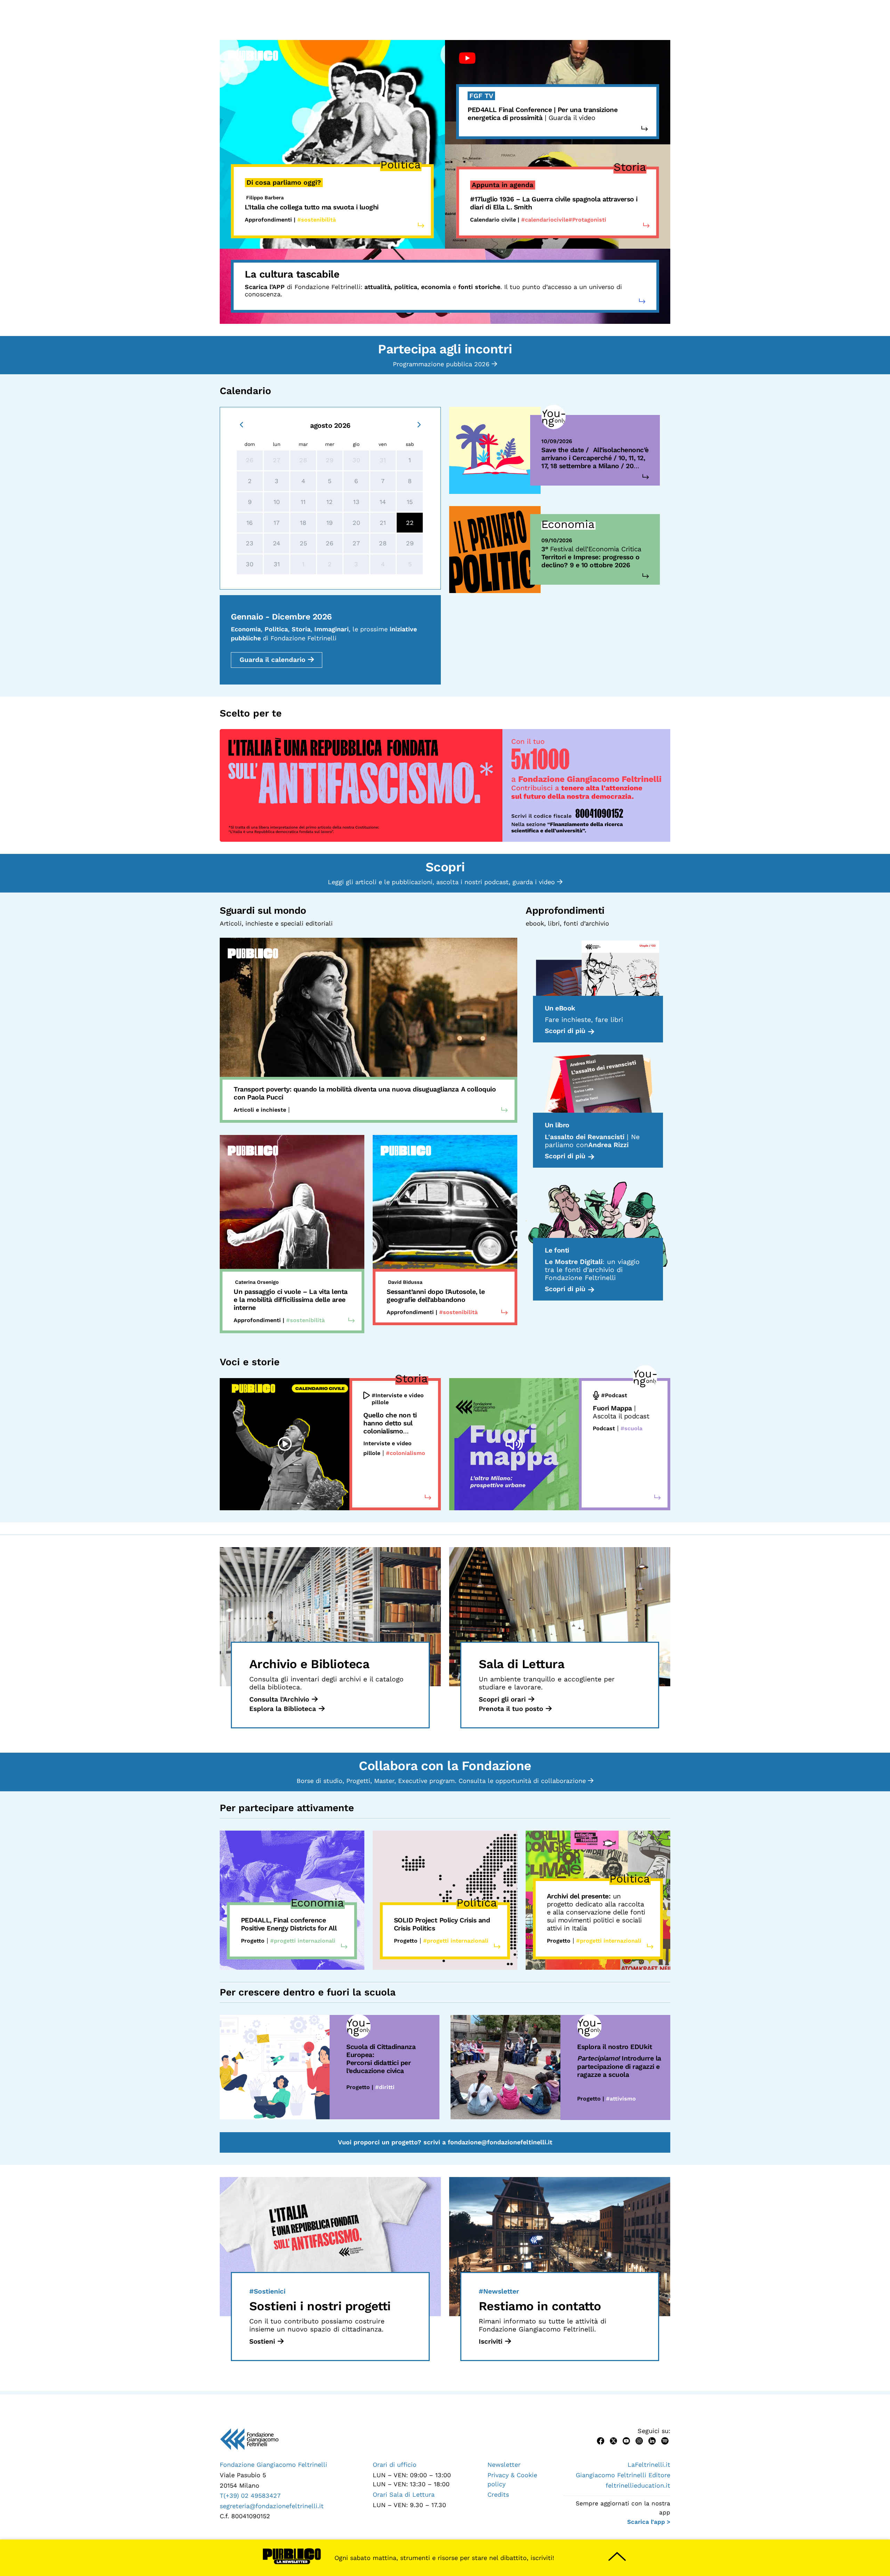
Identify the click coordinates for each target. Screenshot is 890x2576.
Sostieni (262, 2341)
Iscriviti (491, 2341)
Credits (498, 2494)
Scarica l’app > (649, 2522)
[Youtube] (626, 2440)
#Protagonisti (587, 220)
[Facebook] (601, 2440)
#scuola (632, 1428)
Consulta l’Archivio (279, 1699)
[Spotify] (665, 2440)
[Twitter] (613, 2440)
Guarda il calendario (272, 660)
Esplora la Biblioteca (283, 1709)
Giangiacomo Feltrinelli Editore (623, 2475)
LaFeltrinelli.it (649, 2465)
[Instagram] (639, 2440)
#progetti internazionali (303, 1941)
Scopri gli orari (502, 1699)
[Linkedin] (652, 2440)
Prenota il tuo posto (511, 1709)
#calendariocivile (545, 220)
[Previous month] (241, 424)
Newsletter (504, 2465)
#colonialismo (406, 1453)
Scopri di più (565, 1031)
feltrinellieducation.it (638, 2485)
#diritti (385, 2087)
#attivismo (621, 2099)
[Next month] (419, 424)
